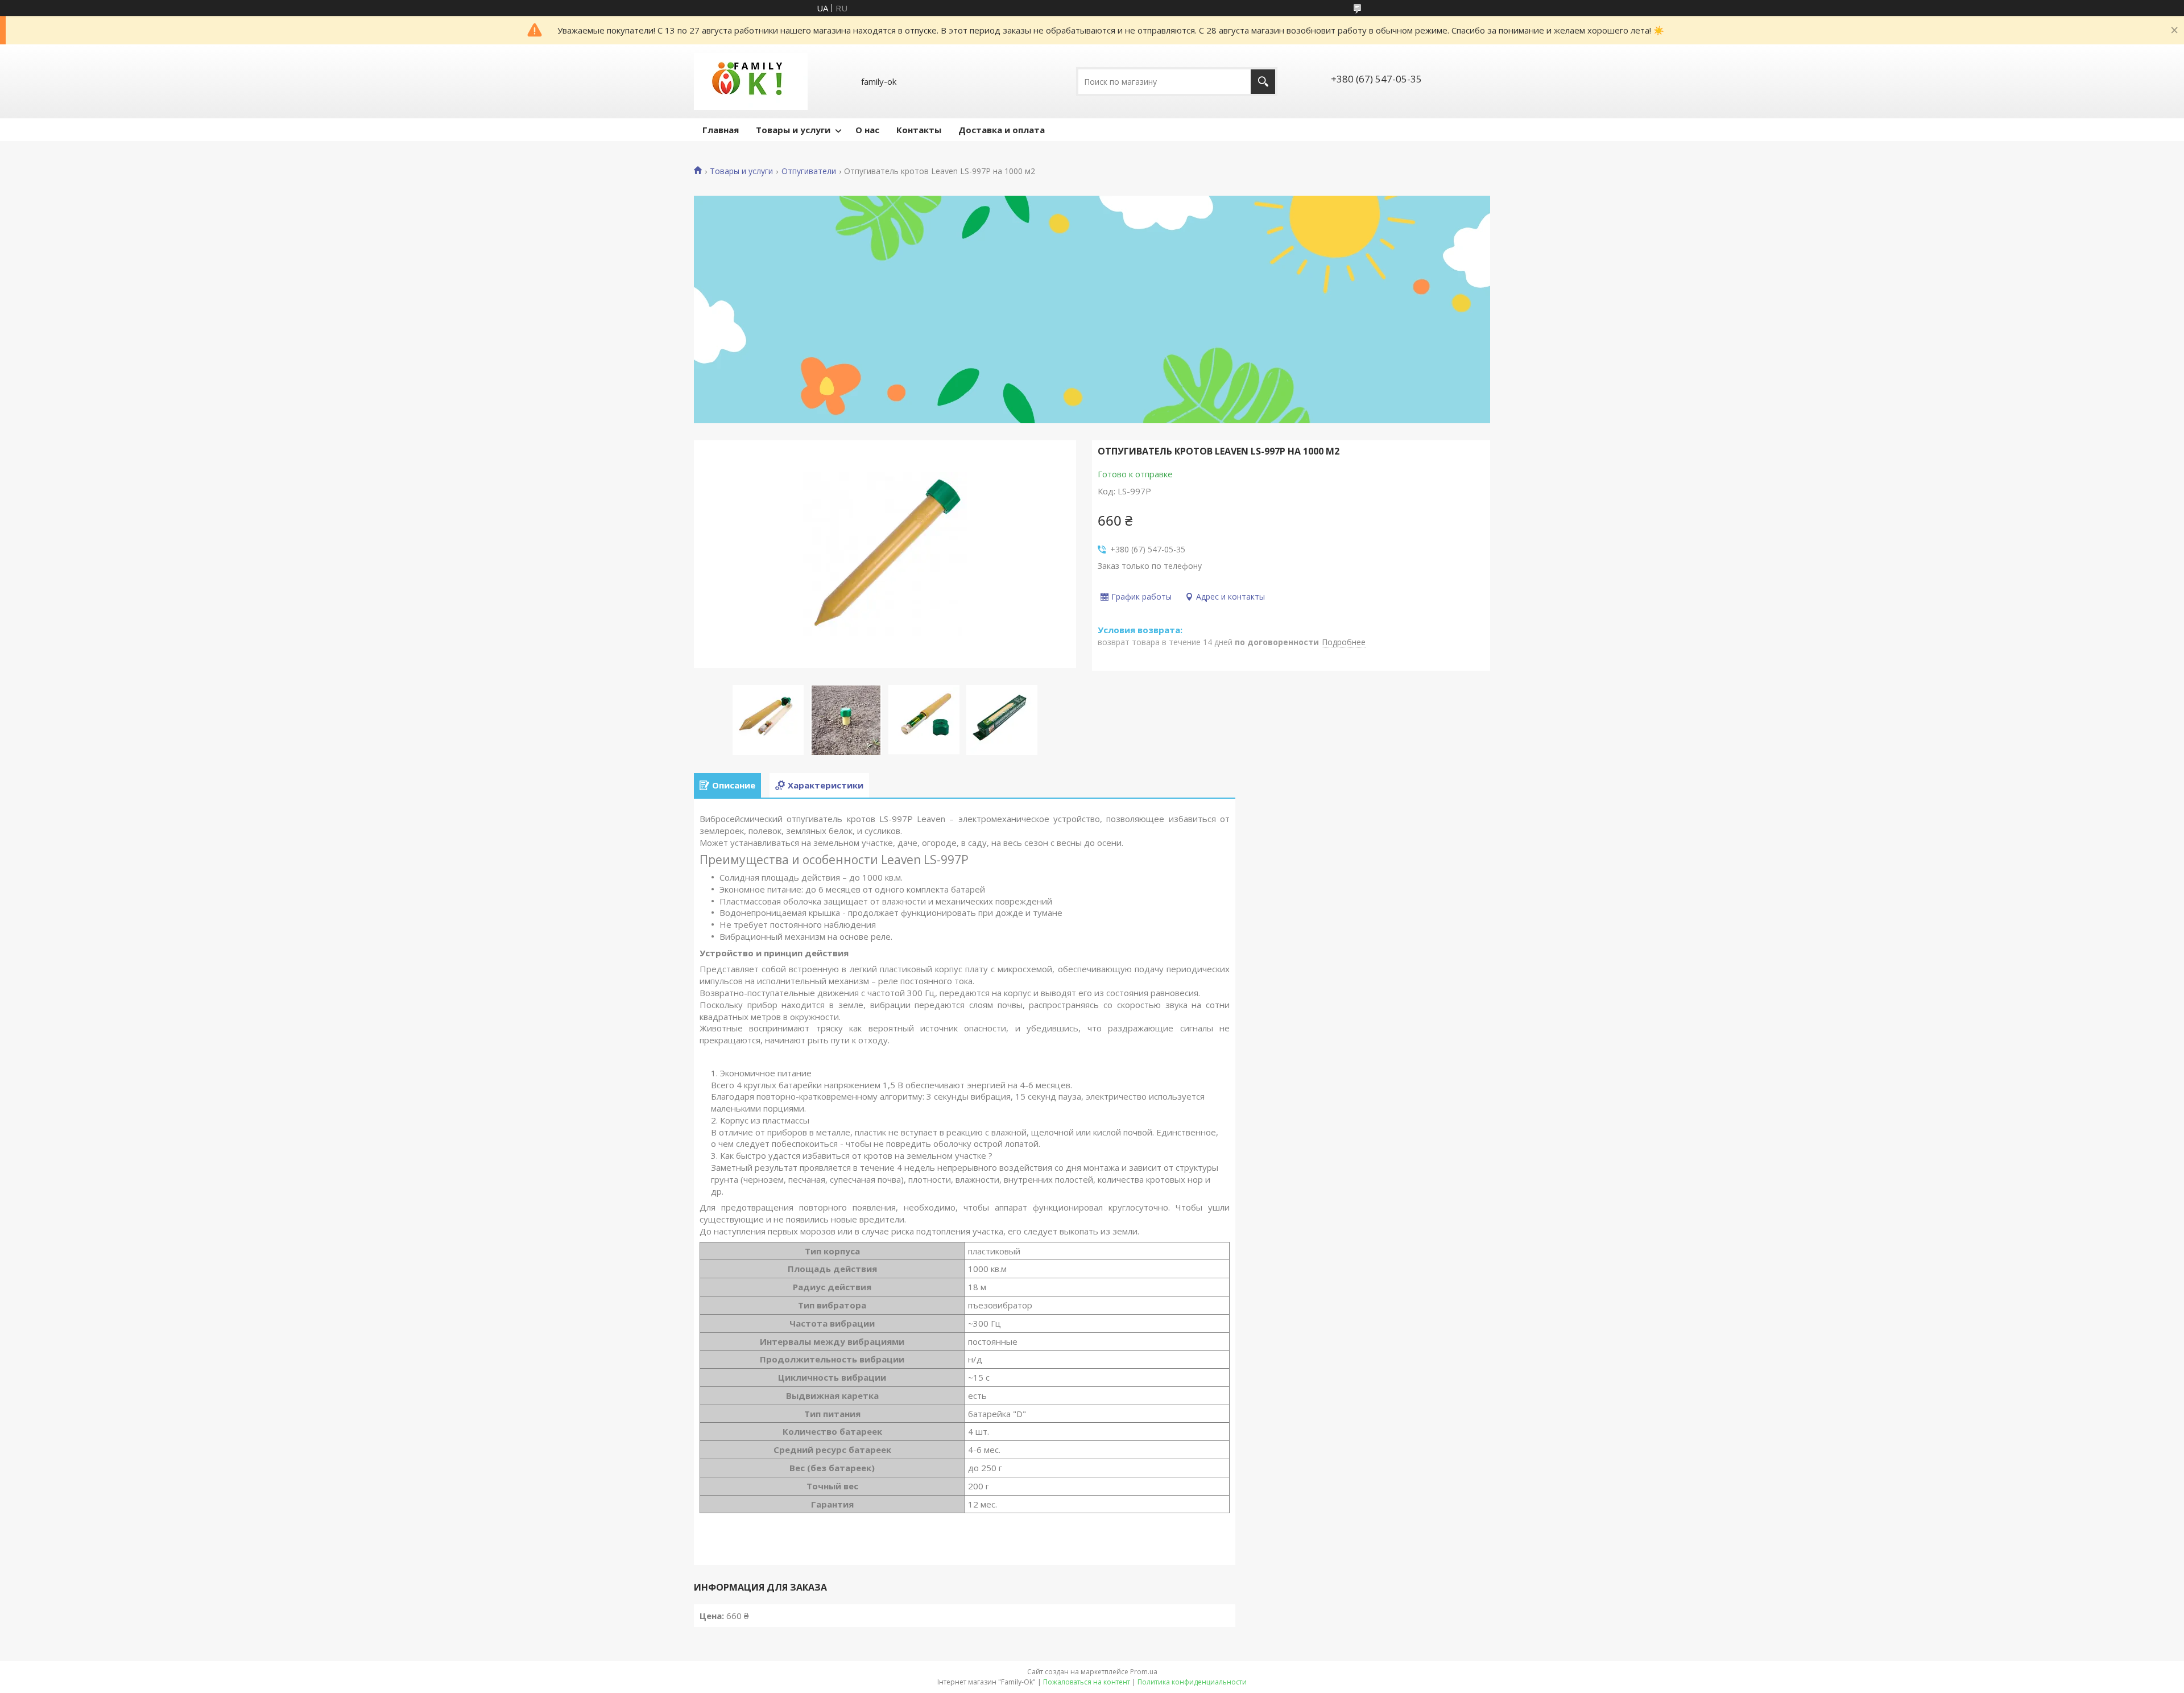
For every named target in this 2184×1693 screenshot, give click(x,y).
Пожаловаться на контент (1087, 1682)
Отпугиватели (809, 171)
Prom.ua (1144, 1672)
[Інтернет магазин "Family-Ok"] (751, 81)
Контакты (919, 130)
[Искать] (1263, 82)
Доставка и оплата (1002, 130)
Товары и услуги (793, 130)
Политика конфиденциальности (1192, 1682)
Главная (721, 130)
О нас (867, 130)
